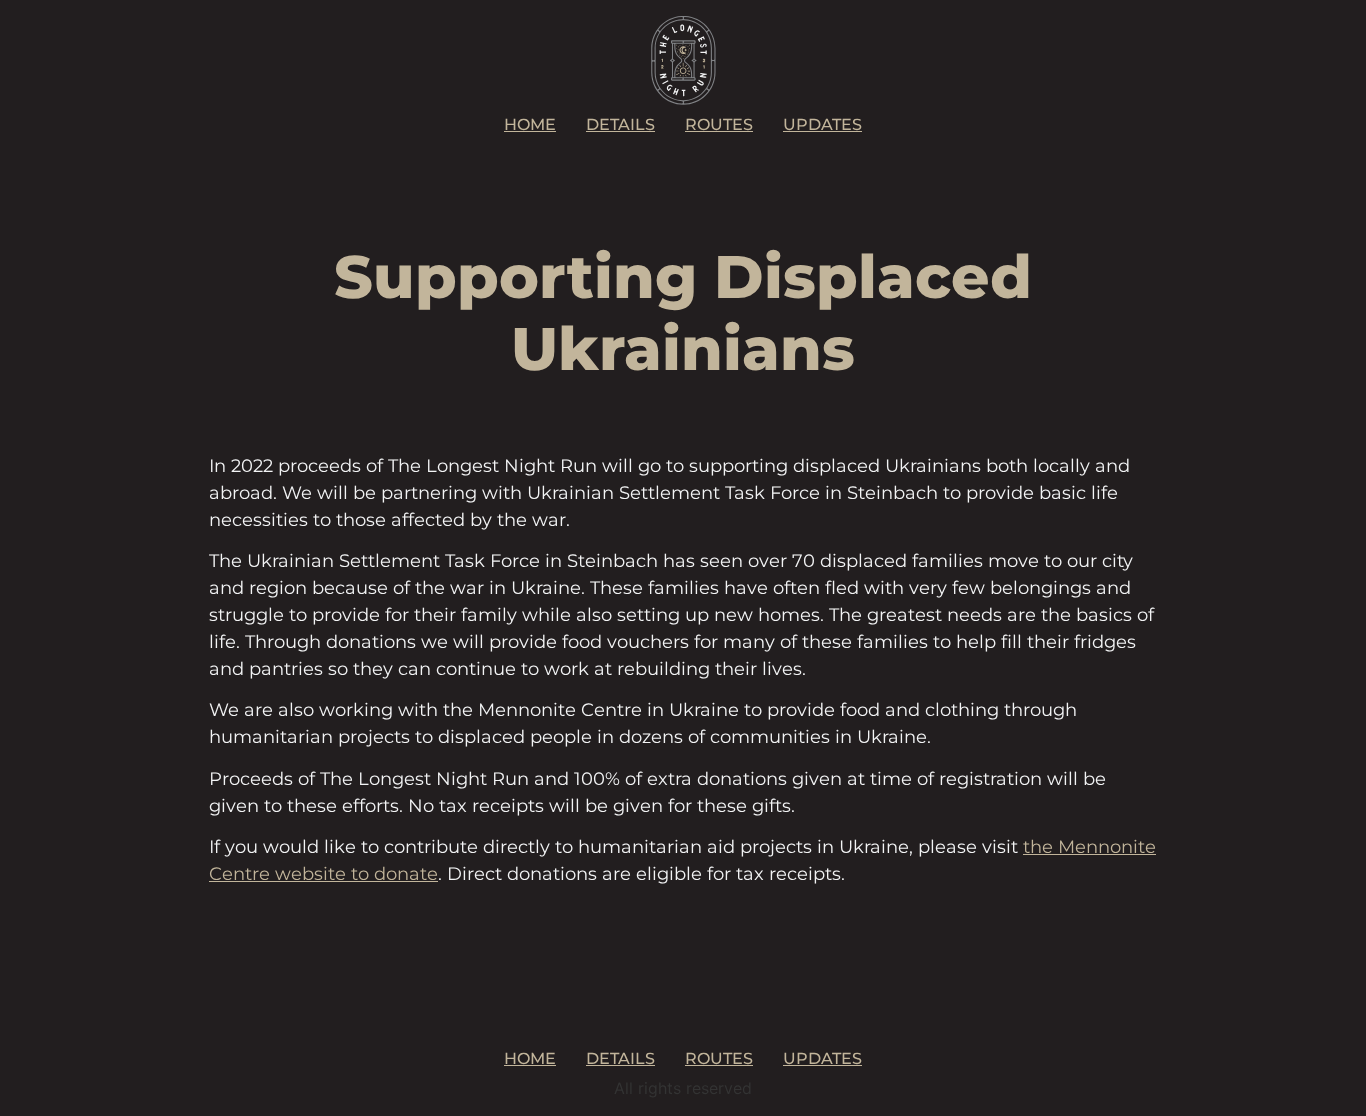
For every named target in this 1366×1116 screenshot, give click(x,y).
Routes (719, 124)
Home (530, 124)
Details (620, 124)
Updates (822, 124)
